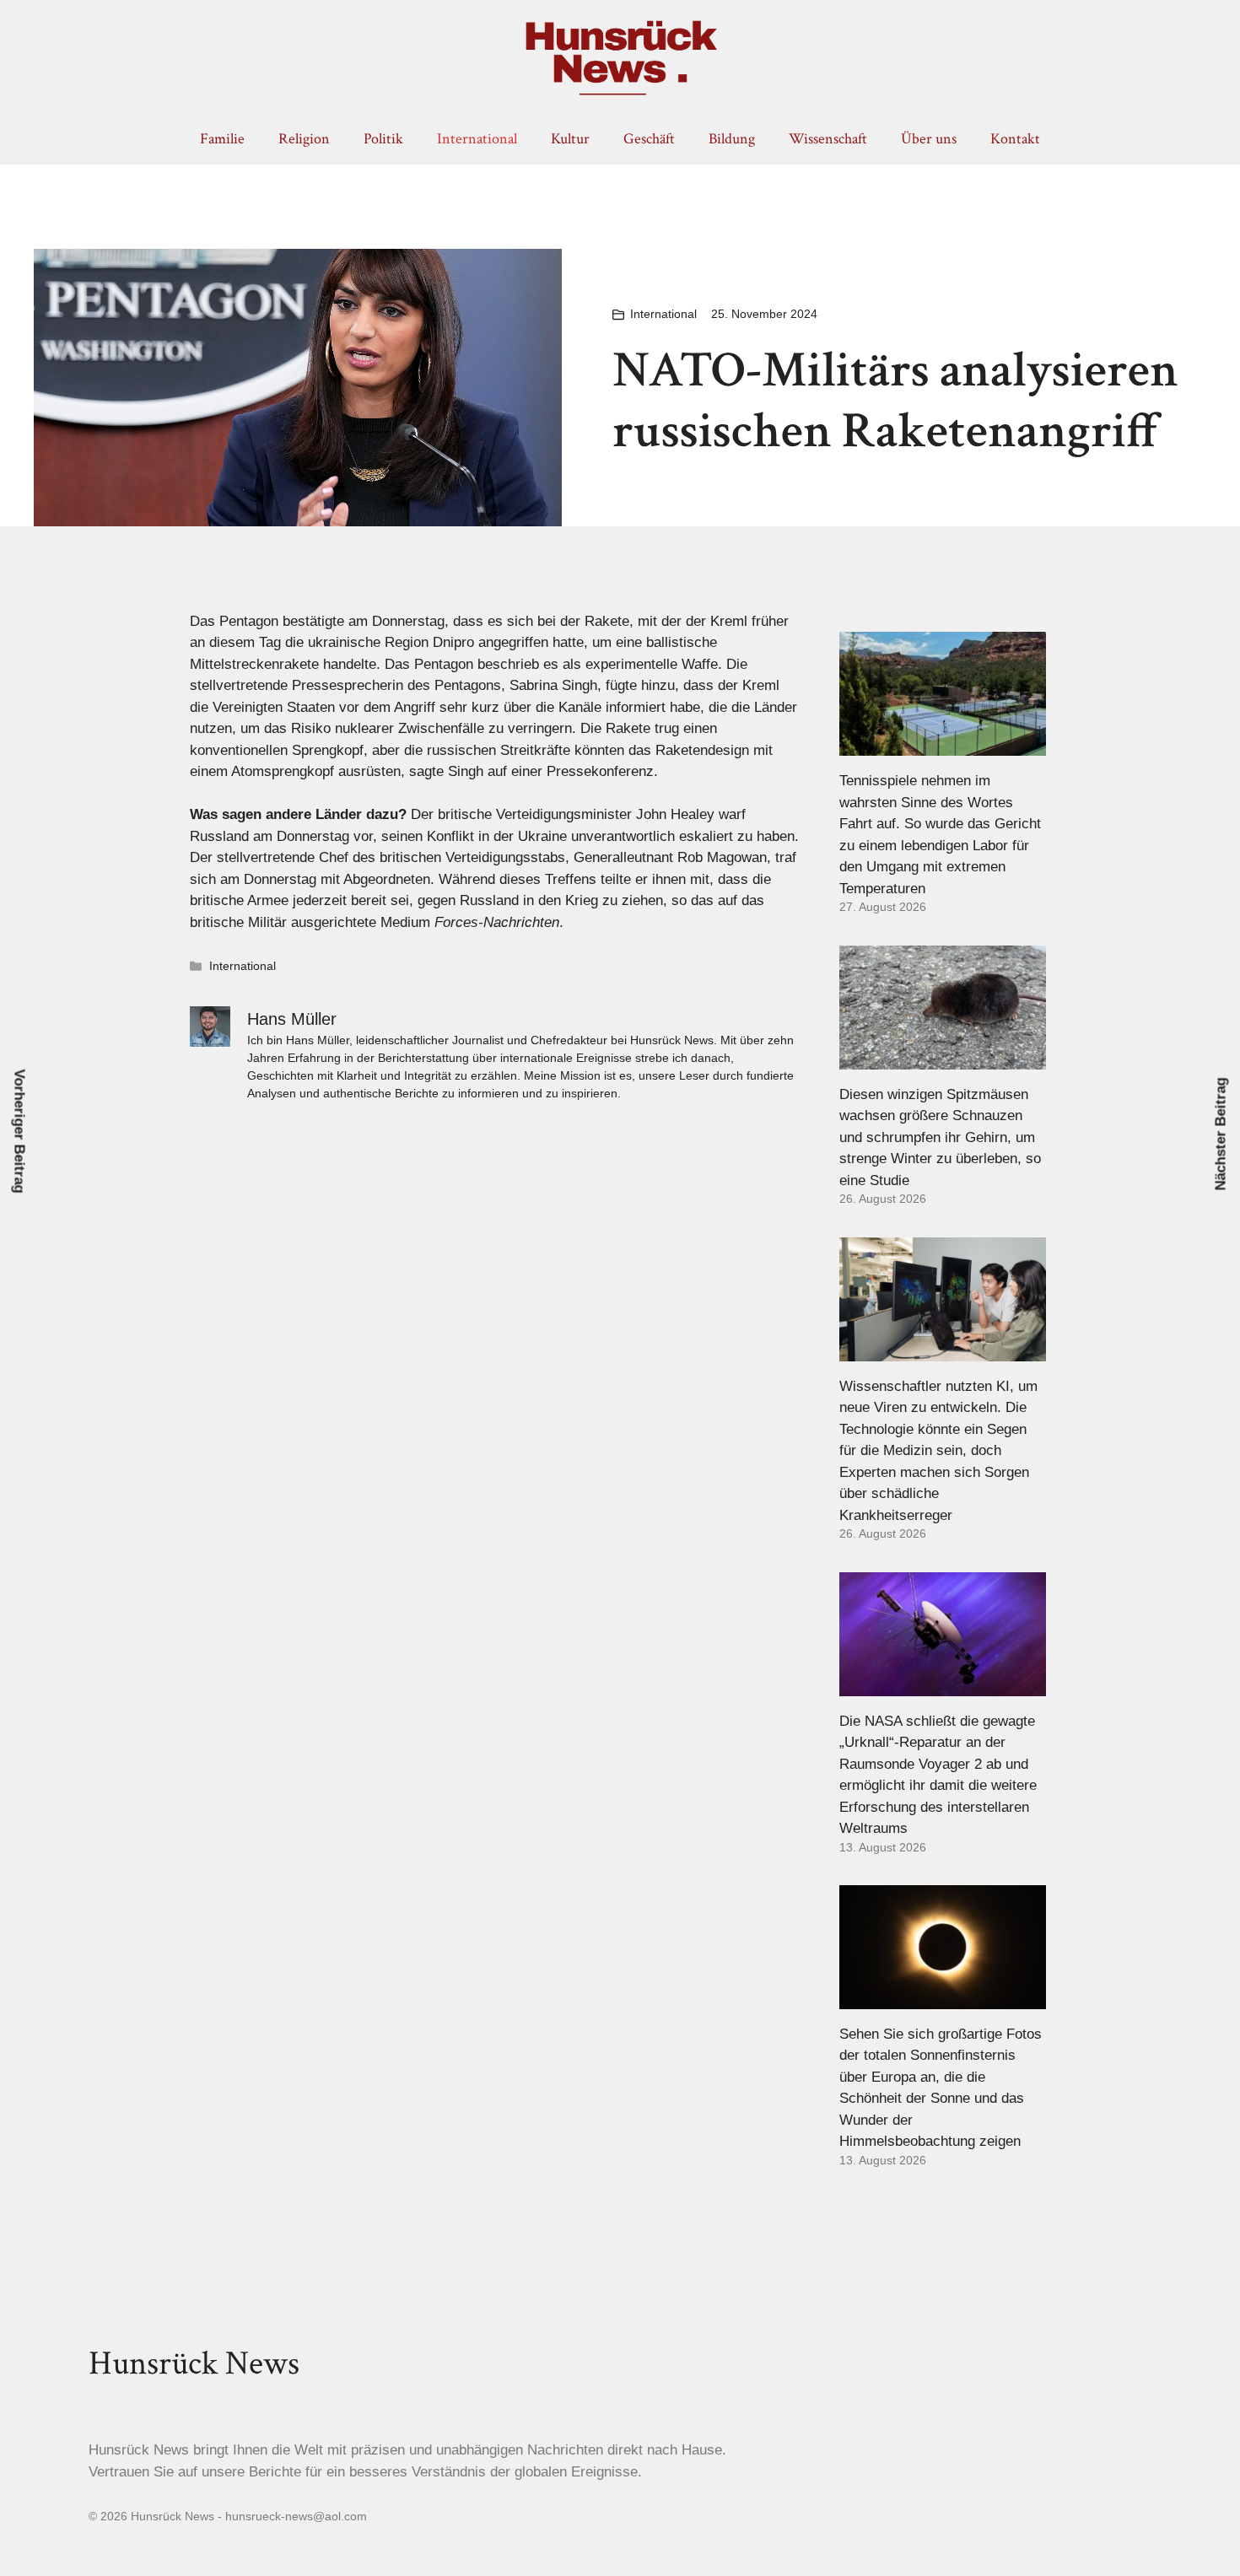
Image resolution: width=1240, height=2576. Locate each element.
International (477, 139)
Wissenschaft (828, 139)
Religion (304, 139)
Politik (383, 139)
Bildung (732, 139)
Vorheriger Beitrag (20, 1131)
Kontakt (1015, 139)
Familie (222, 139)
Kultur (570, 139)
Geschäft (649, 139)
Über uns (929, 139)
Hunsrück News (194, 2363)
